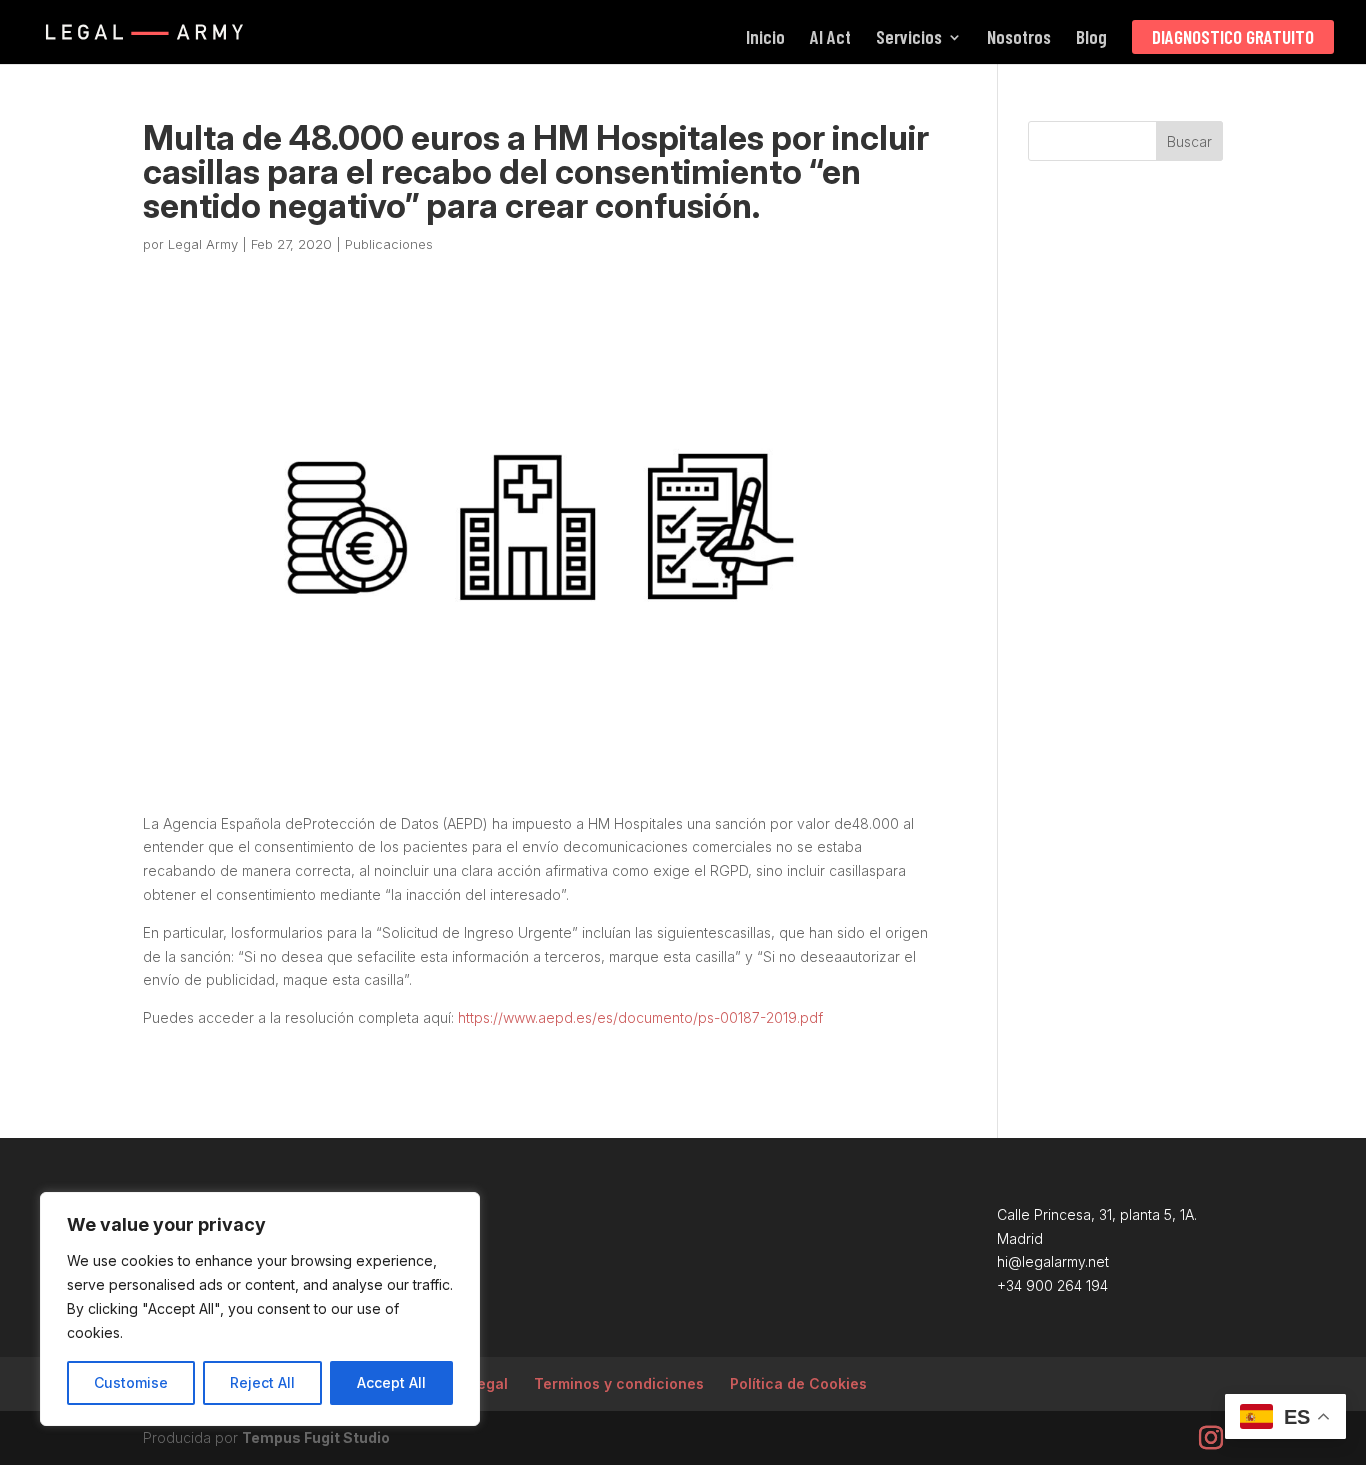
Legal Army (203, 244)
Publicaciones (389, 244)
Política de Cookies (798, 1383)
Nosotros (1019, 39)
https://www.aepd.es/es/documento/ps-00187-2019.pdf (640, 1017)
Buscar (1189, 141)
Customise (131, 1382)
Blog (1091, 39)
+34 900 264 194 (1052, 1285)
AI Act (830, 39)
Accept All (391, 1382)
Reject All (262, 1382)
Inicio (765, 39)
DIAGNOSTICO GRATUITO (1233, 36)
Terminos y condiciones (619, 1383)
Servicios (909, 39)
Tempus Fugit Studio (316, 1437)
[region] (260, 1309)
